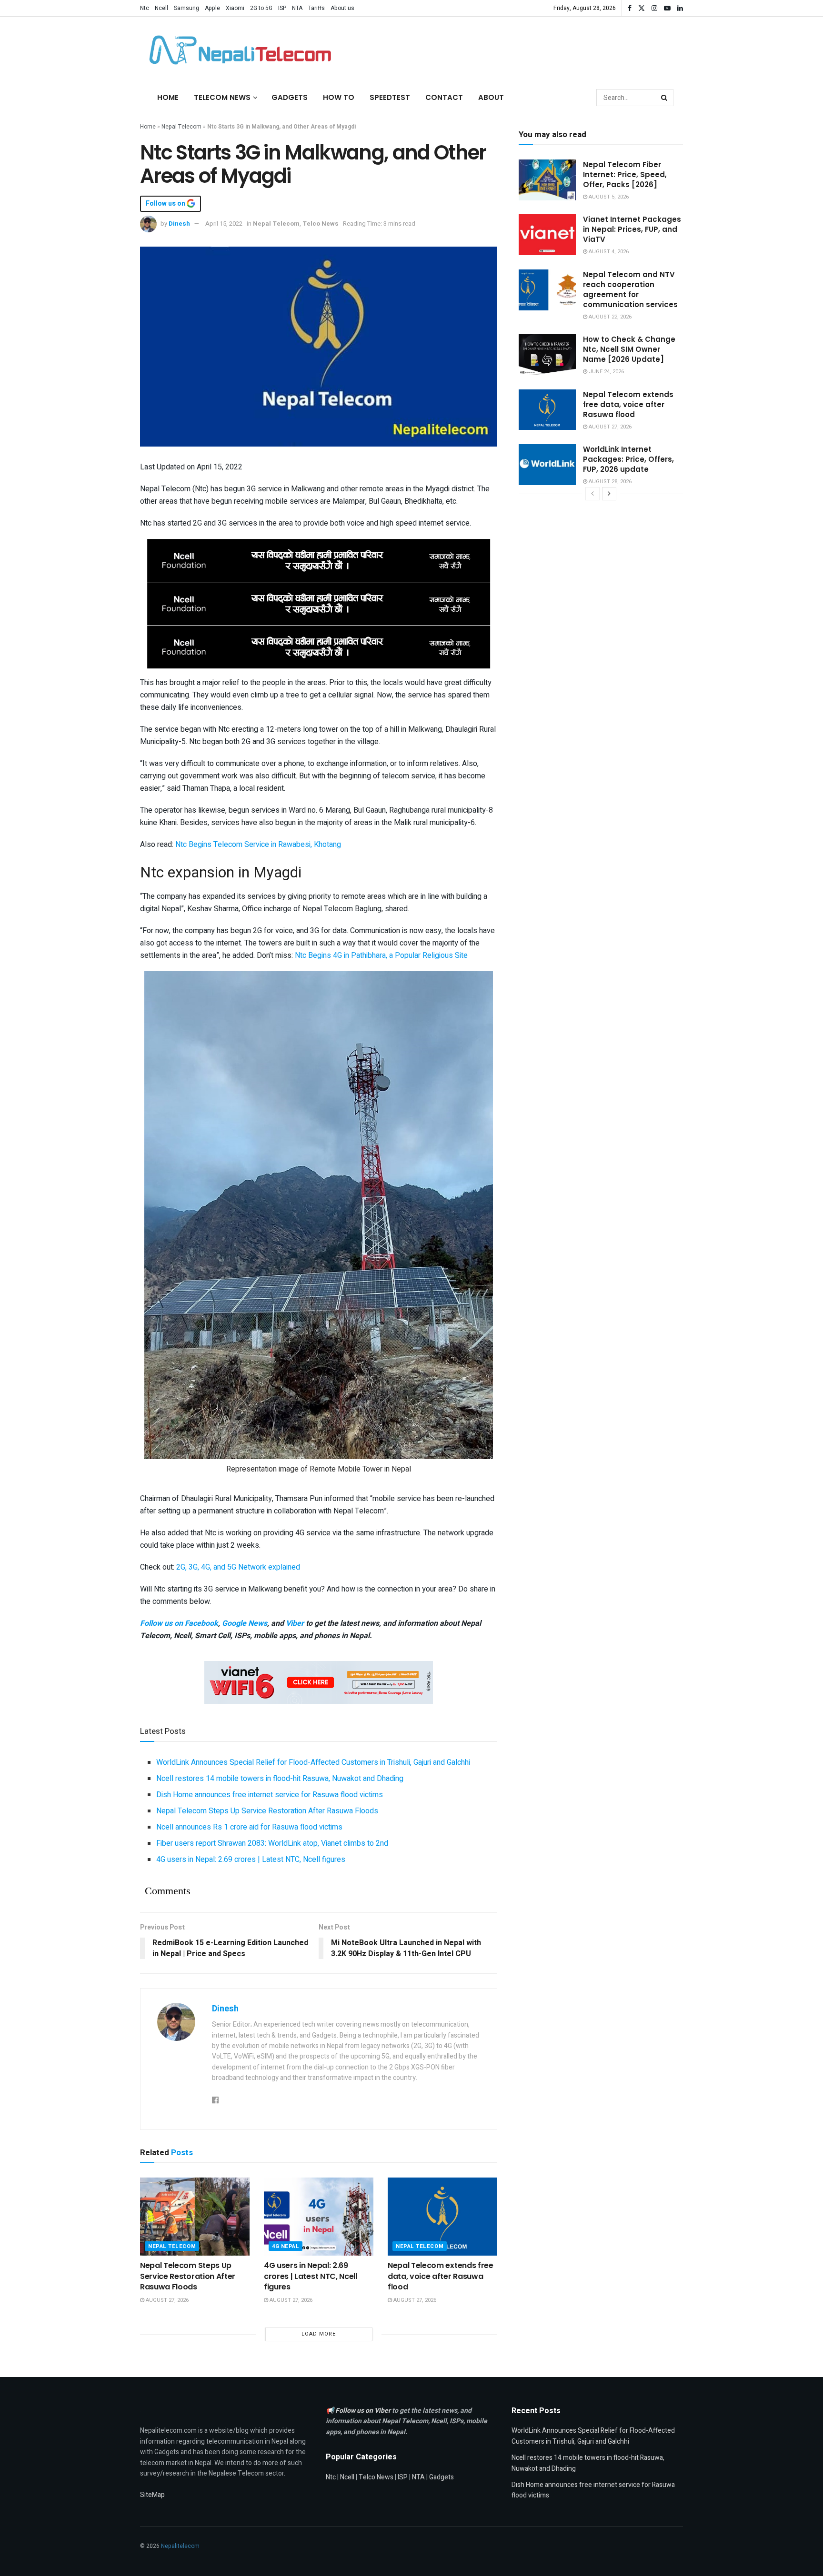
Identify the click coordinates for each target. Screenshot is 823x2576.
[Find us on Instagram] (654, 8)
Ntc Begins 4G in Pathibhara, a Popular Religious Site (381, 955)
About (491, 97)
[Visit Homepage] (238, 50)
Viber (295, 1623)
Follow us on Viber (364, 2411)
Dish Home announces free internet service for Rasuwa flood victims (270, 1795)
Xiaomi (235, 8)
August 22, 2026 (609, 317)
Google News (245, 1623)
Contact (444, 97)
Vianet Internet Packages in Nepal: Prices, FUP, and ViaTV (632, 229)
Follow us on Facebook (179, 1623)
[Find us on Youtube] (667, 8)
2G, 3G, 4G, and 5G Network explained (238, 1567)
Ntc (145, 8)
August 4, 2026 (608, 252)
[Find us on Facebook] (630, 8)
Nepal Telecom (181, 127)
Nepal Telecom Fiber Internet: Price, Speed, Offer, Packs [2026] (625, 174)
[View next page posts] (609, 494)
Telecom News (222, 97)
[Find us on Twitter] (642, 8)
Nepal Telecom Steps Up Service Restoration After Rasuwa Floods (267, 1811)
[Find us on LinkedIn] (680, 8)
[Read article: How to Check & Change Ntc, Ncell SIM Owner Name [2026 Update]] (547, 355)
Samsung (186, 8)
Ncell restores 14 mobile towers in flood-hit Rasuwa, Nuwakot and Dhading (280, 1779)
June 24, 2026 (606, 372)
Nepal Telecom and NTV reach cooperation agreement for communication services (630, 289)
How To (339, 97)
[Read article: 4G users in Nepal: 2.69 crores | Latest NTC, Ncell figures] (319, 2217)
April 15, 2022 (224, 224)
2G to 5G (261, 8)
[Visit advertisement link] (319, 560)
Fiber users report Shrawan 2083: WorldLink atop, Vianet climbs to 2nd (272, 1843)
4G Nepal (286, 2246)
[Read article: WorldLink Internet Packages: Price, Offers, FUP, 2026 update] (547, 465)
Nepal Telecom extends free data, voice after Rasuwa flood (441, 2276)
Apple (212, 8)
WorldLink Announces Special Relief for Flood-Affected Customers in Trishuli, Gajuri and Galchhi (313, 1762)
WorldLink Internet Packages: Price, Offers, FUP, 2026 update (628, 459)
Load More (319, 2334)
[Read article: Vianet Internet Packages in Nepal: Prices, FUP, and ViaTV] (547, 235)
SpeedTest (390, 97)
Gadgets (290, 97)
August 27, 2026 (166, 2300)
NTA (297, 8)
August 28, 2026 (609, 482)
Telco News (321, 224)
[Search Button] (665, 98)
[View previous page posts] (592, 494)
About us (342, 8)
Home (168, 97)
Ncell (161, 8)
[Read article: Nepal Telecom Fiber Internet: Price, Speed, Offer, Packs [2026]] (547, 180)
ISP (282, 8)
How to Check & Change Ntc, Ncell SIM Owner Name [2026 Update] (629, 349)
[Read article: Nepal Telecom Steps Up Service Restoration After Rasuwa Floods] (195, 2217)
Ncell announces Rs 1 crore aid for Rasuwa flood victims (249, 1827)
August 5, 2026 (608, 197)
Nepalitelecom (180, 2546)
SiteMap (152, 2495)
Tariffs (316, 8)
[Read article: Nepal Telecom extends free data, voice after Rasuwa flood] (442, 2217)
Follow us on (166, 204)
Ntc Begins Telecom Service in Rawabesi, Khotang (258, 845)
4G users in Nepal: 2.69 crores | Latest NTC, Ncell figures (251, 1860)
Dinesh (179, 224)
